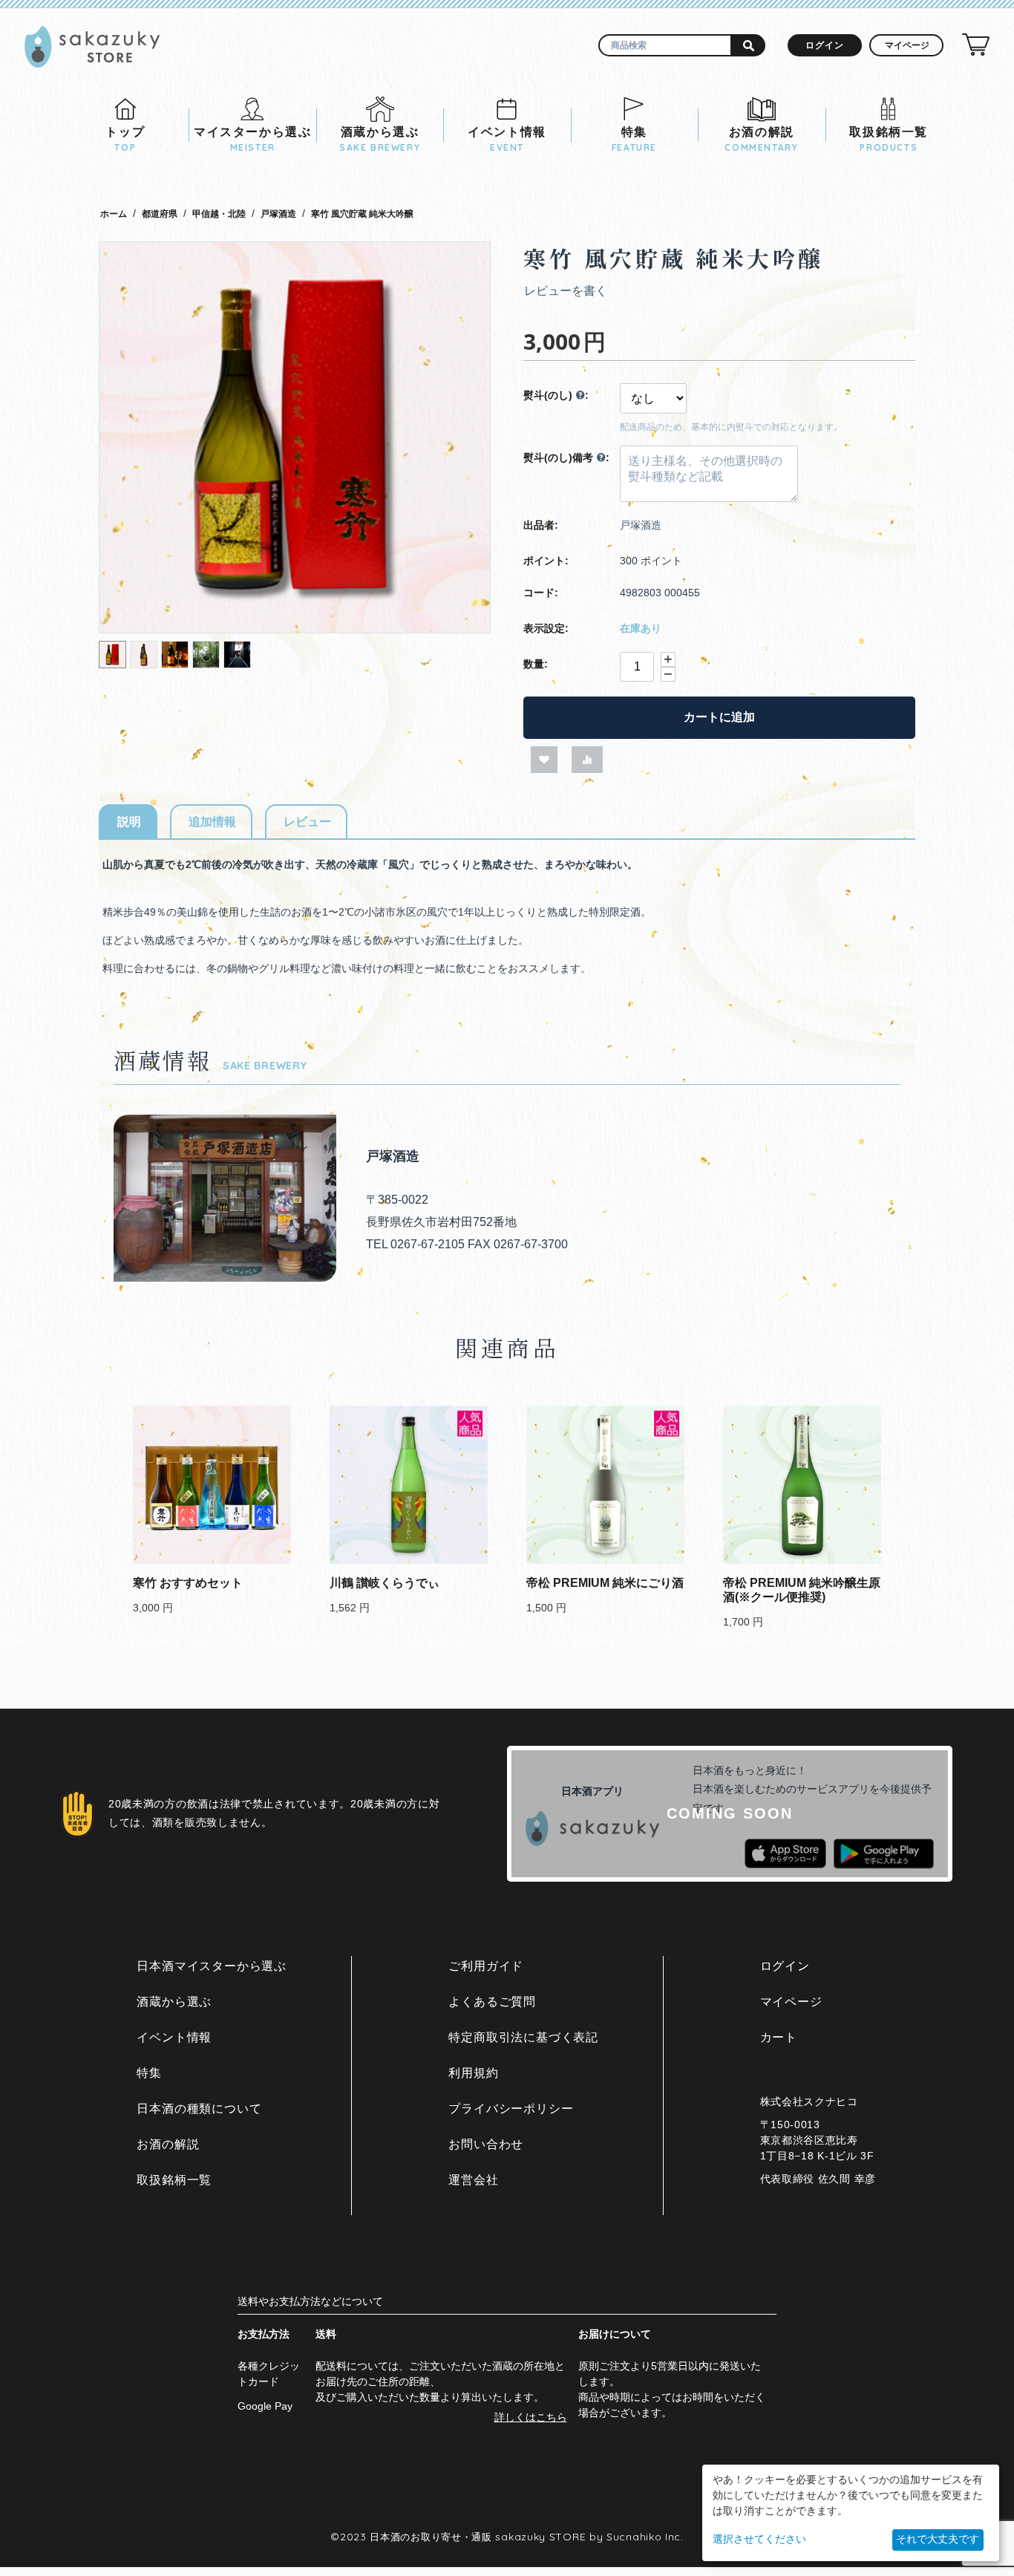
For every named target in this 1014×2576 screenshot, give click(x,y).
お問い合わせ (486, 2144)
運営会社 (473, 2180)
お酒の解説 (761, 139)
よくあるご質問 (492, 2002)
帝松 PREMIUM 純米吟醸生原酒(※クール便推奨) (802, 1590)
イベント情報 (507, 139)
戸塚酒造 (278, 214)
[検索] (749, 45)
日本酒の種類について (199, 2109)
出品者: (541, 525)
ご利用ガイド (486, 1966)
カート (779, 2037)
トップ (125, 139)
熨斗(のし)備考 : (566, 457)
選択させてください (759, 2539)
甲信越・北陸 (219, 214)
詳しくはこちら (531, 2417)
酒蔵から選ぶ (380, 139)
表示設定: (546, 628)
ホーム (114, 214)
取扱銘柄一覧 (889, 139)
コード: (541, 593)
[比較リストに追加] (587, 760)
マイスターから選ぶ (252, 139)
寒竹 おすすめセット (188, 1583)
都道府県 (160, 214)
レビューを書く (566, 291)
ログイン (825, 45)
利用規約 (473, 2073)
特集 (634, 139)
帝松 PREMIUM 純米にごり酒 (605, 1583)
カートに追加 (719, 717)
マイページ (791, 2002)
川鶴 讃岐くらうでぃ (385, 1583)
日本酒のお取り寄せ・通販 (431, 2537)
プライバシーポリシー (511, 2109)
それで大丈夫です (938, 2539)
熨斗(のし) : (556, 395)
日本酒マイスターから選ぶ (212, 1966)
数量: (536, 664)
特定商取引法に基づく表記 (523, 2037)
